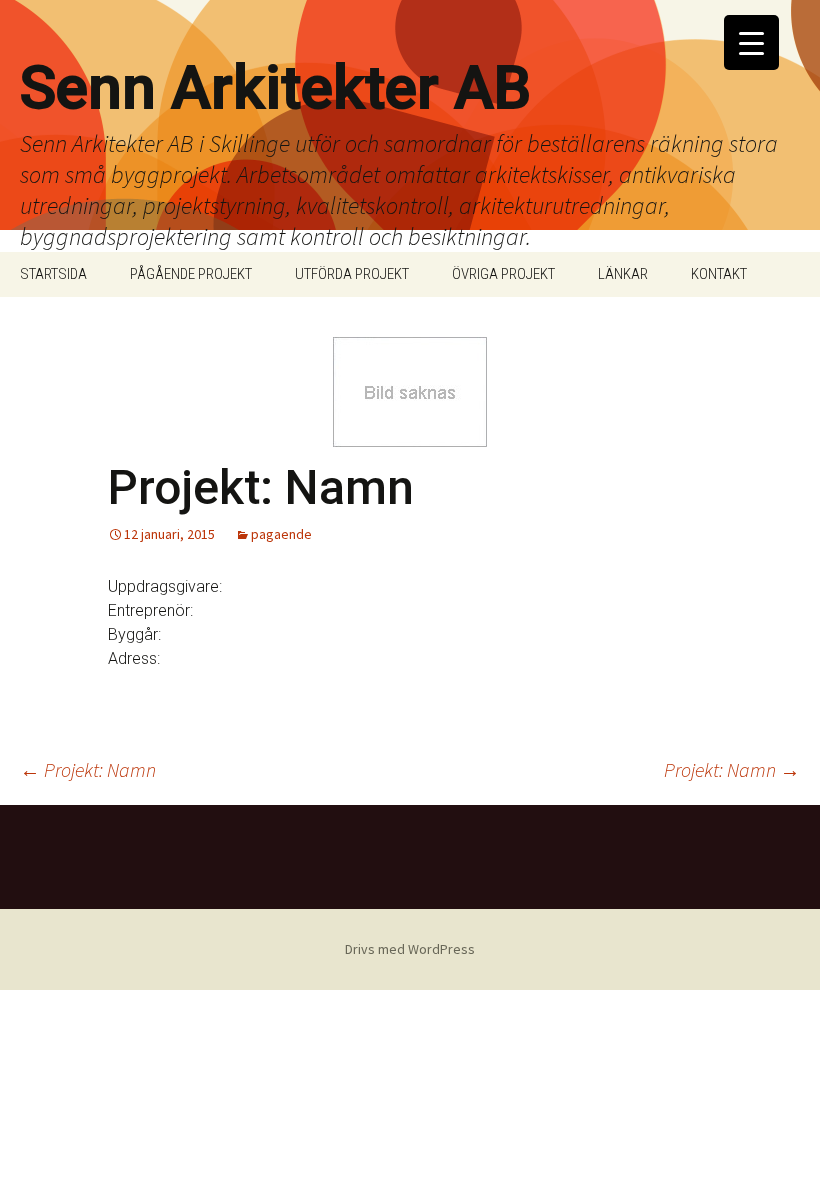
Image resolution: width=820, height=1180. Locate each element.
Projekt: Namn (88, 769)
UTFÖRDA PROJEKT (352, 274)
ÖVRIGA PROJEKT (503, 274)
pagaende (281, 534)
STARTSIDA (53, 274)
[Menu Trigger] (751, 42)
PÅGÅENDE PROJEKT (191, 274)
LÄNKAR (623, 274)
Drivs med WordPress (410, 949)
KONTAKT (719, 274)
